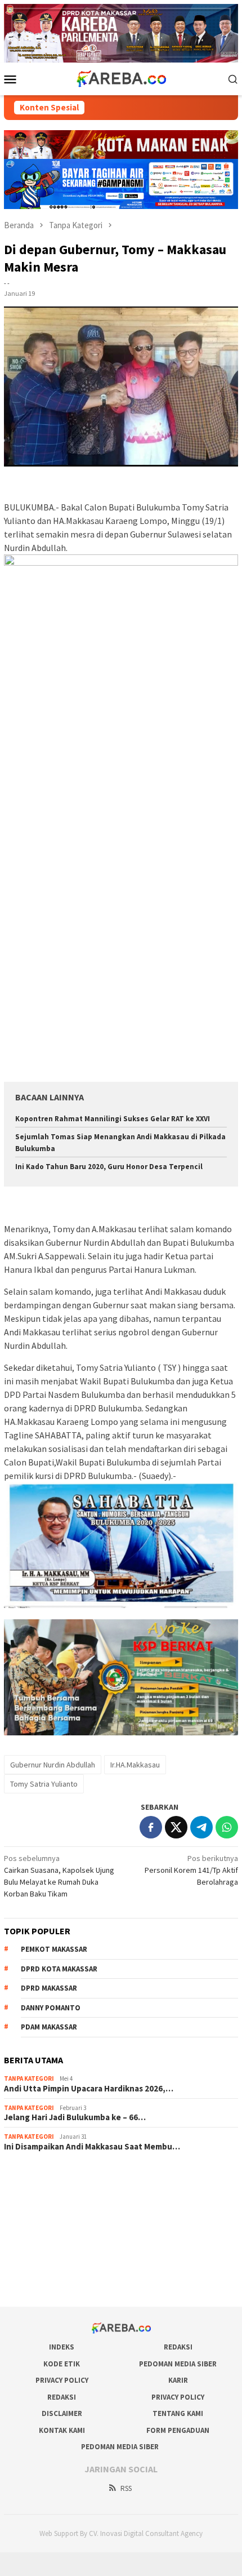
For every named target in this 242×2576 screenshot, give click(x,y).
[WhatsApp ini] (227, 1827)
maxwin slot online (35, 2191)
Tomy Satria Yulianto (44, 1784)
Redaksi (178, 2347)
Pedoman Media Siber (178, 2364)
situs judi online (30, 2237)
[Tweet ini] (176, 1827)
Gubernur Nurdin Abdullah (53, 1765)
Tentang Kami (178, 2413)
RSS (126, 2488)
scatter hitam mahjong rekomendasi (65, 2176)
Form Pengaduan (178, 2430)
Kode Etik (62, 2364)
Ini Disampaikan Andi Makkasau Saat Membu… (92, 2147)
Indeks (62, 2347)
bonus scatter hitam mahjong (53, 2252)
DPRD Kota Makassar (59, 1969)
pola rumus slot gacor (41, 2206)
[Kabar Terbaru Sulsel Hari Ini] (121, 78)
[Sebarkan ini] (151, 1827)
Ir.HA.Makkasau (135, 1765)
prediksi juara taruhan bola (48, 2282)
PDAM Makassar (49, 2027)
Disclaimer (62, 2413)
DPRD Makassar (49, 1988)
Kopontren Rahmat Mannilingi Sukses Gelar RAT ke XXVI (113, 1119)
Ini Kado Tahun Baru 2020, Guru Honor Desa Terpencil (109, 1167)
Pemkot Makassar (54, 1949)
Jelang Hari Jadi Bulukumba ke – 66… (75, 2117)
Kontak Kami (62, 2430)
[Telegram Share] (201, 1827)
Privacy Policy (62, 2380)
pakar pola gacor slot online (51, 2267)
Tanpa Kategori (29, 2078)
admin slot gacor (32, 2222)
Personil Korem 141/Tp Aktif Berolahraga (191, 1870)
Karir (178, 2380)
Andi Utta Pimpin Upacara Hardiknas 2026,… (89, 2089)
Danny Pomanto (51, 2008)
